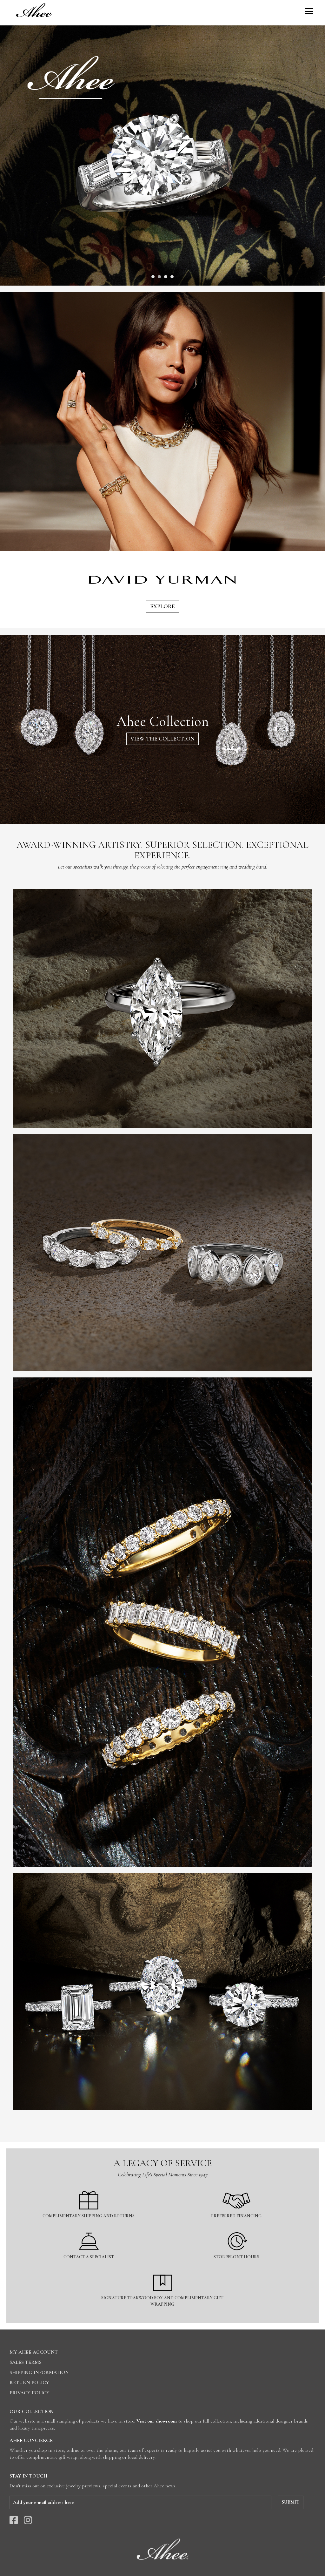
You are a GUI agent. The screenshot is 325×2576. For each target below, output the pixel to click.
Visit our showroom (157, 2421)
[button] (153, 277)
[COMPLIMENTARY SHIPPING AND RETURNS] (89, 2187)
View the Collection (162, 739)
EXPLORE (162, 606)
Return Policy (29, 2383)
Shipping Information (39, 2372)
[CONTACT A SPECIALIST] (89, 2228)
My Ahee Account (34, 2352)
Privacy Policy (30, 2393)
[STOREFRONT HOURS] (237, 2228)
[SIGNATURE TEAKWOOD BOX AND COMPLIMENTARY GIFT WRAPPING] (163, 2269)
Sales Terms (26, 2362)
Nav (309, 11)
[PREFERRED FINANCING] (237, 2187)
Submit (291, 2502)
